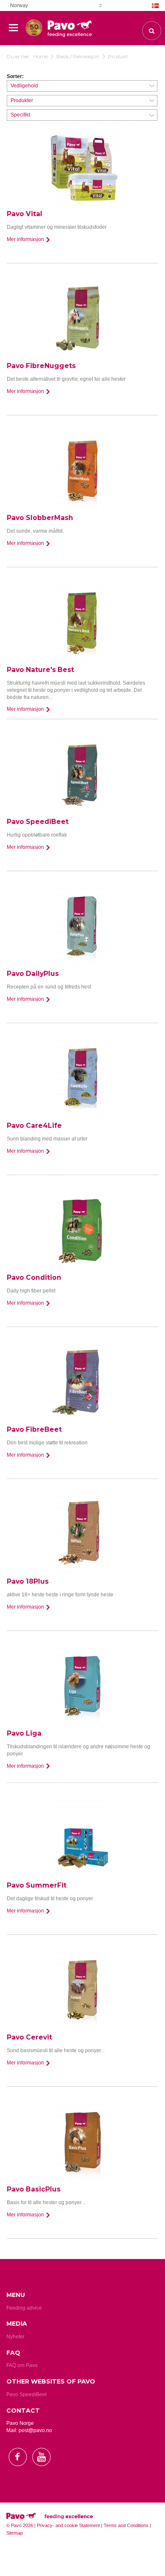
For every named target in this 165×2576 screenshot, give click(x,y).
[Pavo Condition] (82, 1230)
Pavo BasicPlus (34, 2189)
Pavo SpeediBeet (38, 822)
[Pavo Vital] (82, 166)
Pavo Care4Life (34, 1125)
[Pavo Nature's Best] (82, 622)
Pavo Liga (24, 1733)
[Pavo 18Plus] (82, 1534)
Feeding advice (24, 2308)
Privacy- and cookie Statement (68, 2525)
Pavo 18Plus (28, 1581)
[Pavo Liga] (82, 1686)
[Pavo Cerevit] (82, 1990)
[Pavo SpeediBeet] (82, 774)
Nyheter (15, 2337)
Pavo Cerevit (29, 2037)
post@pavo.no (35, 2430)
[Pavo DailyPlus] (82, 926)
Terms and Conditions (126, 2525)
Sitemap (15, 2533)
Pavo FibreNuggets (41, 366)
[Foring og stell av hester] (34, 24)
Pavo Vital (25, 214)
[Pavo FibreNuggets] (82, 318)
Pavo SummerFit (37, 1885)
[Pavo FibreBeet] (82, 1382)
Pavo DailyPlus (33, 974)
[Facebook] (18, 2473)
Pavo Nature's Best (40, 670)
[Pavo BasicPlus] (82, 2142)
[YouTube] (41, 2473)
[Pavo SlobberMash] (82, 470)
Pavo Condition (34, 1277)
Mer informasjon (26, 239)
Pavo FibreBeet (34, 1429)
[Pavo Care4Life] (82, 1078)
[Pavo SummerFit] (82, 1838)
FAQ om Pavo (22, 2365)
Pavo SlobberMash (40, 518)
